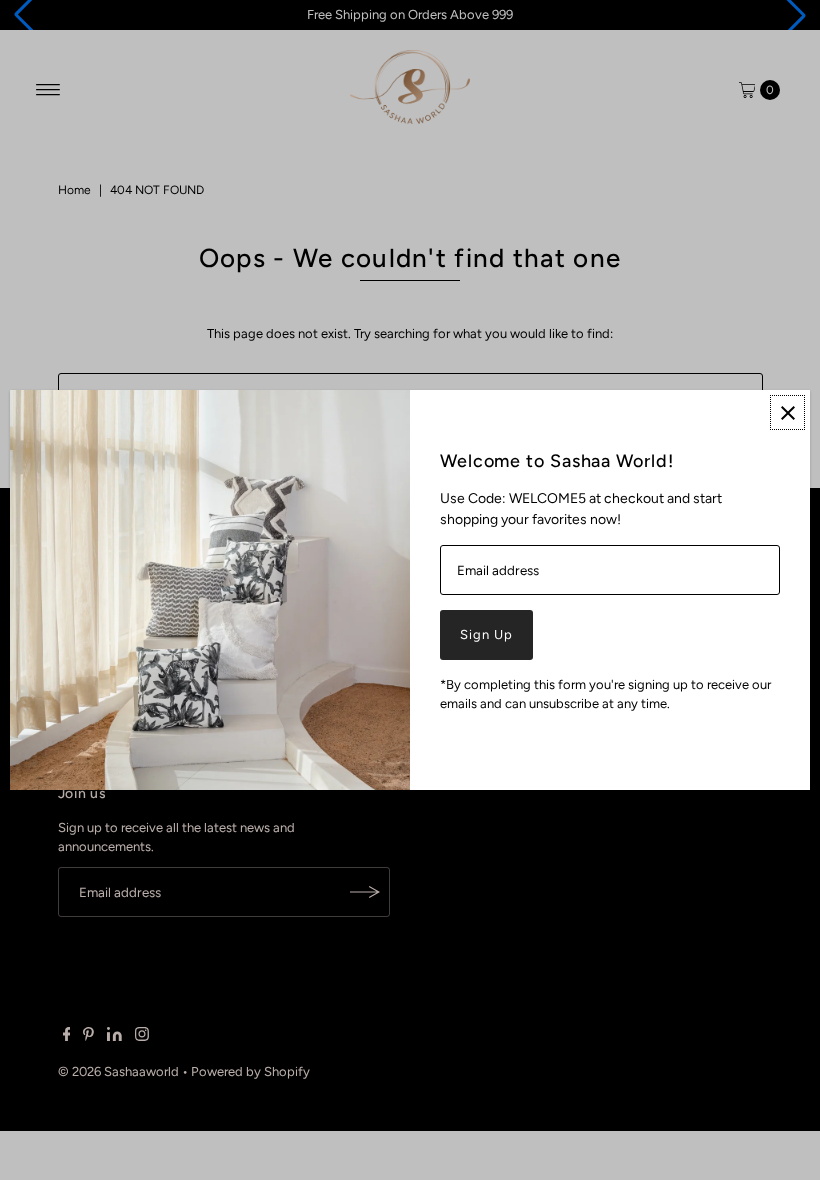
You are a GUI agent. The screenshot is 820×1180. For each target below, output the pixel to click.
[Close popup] (787, 412)
